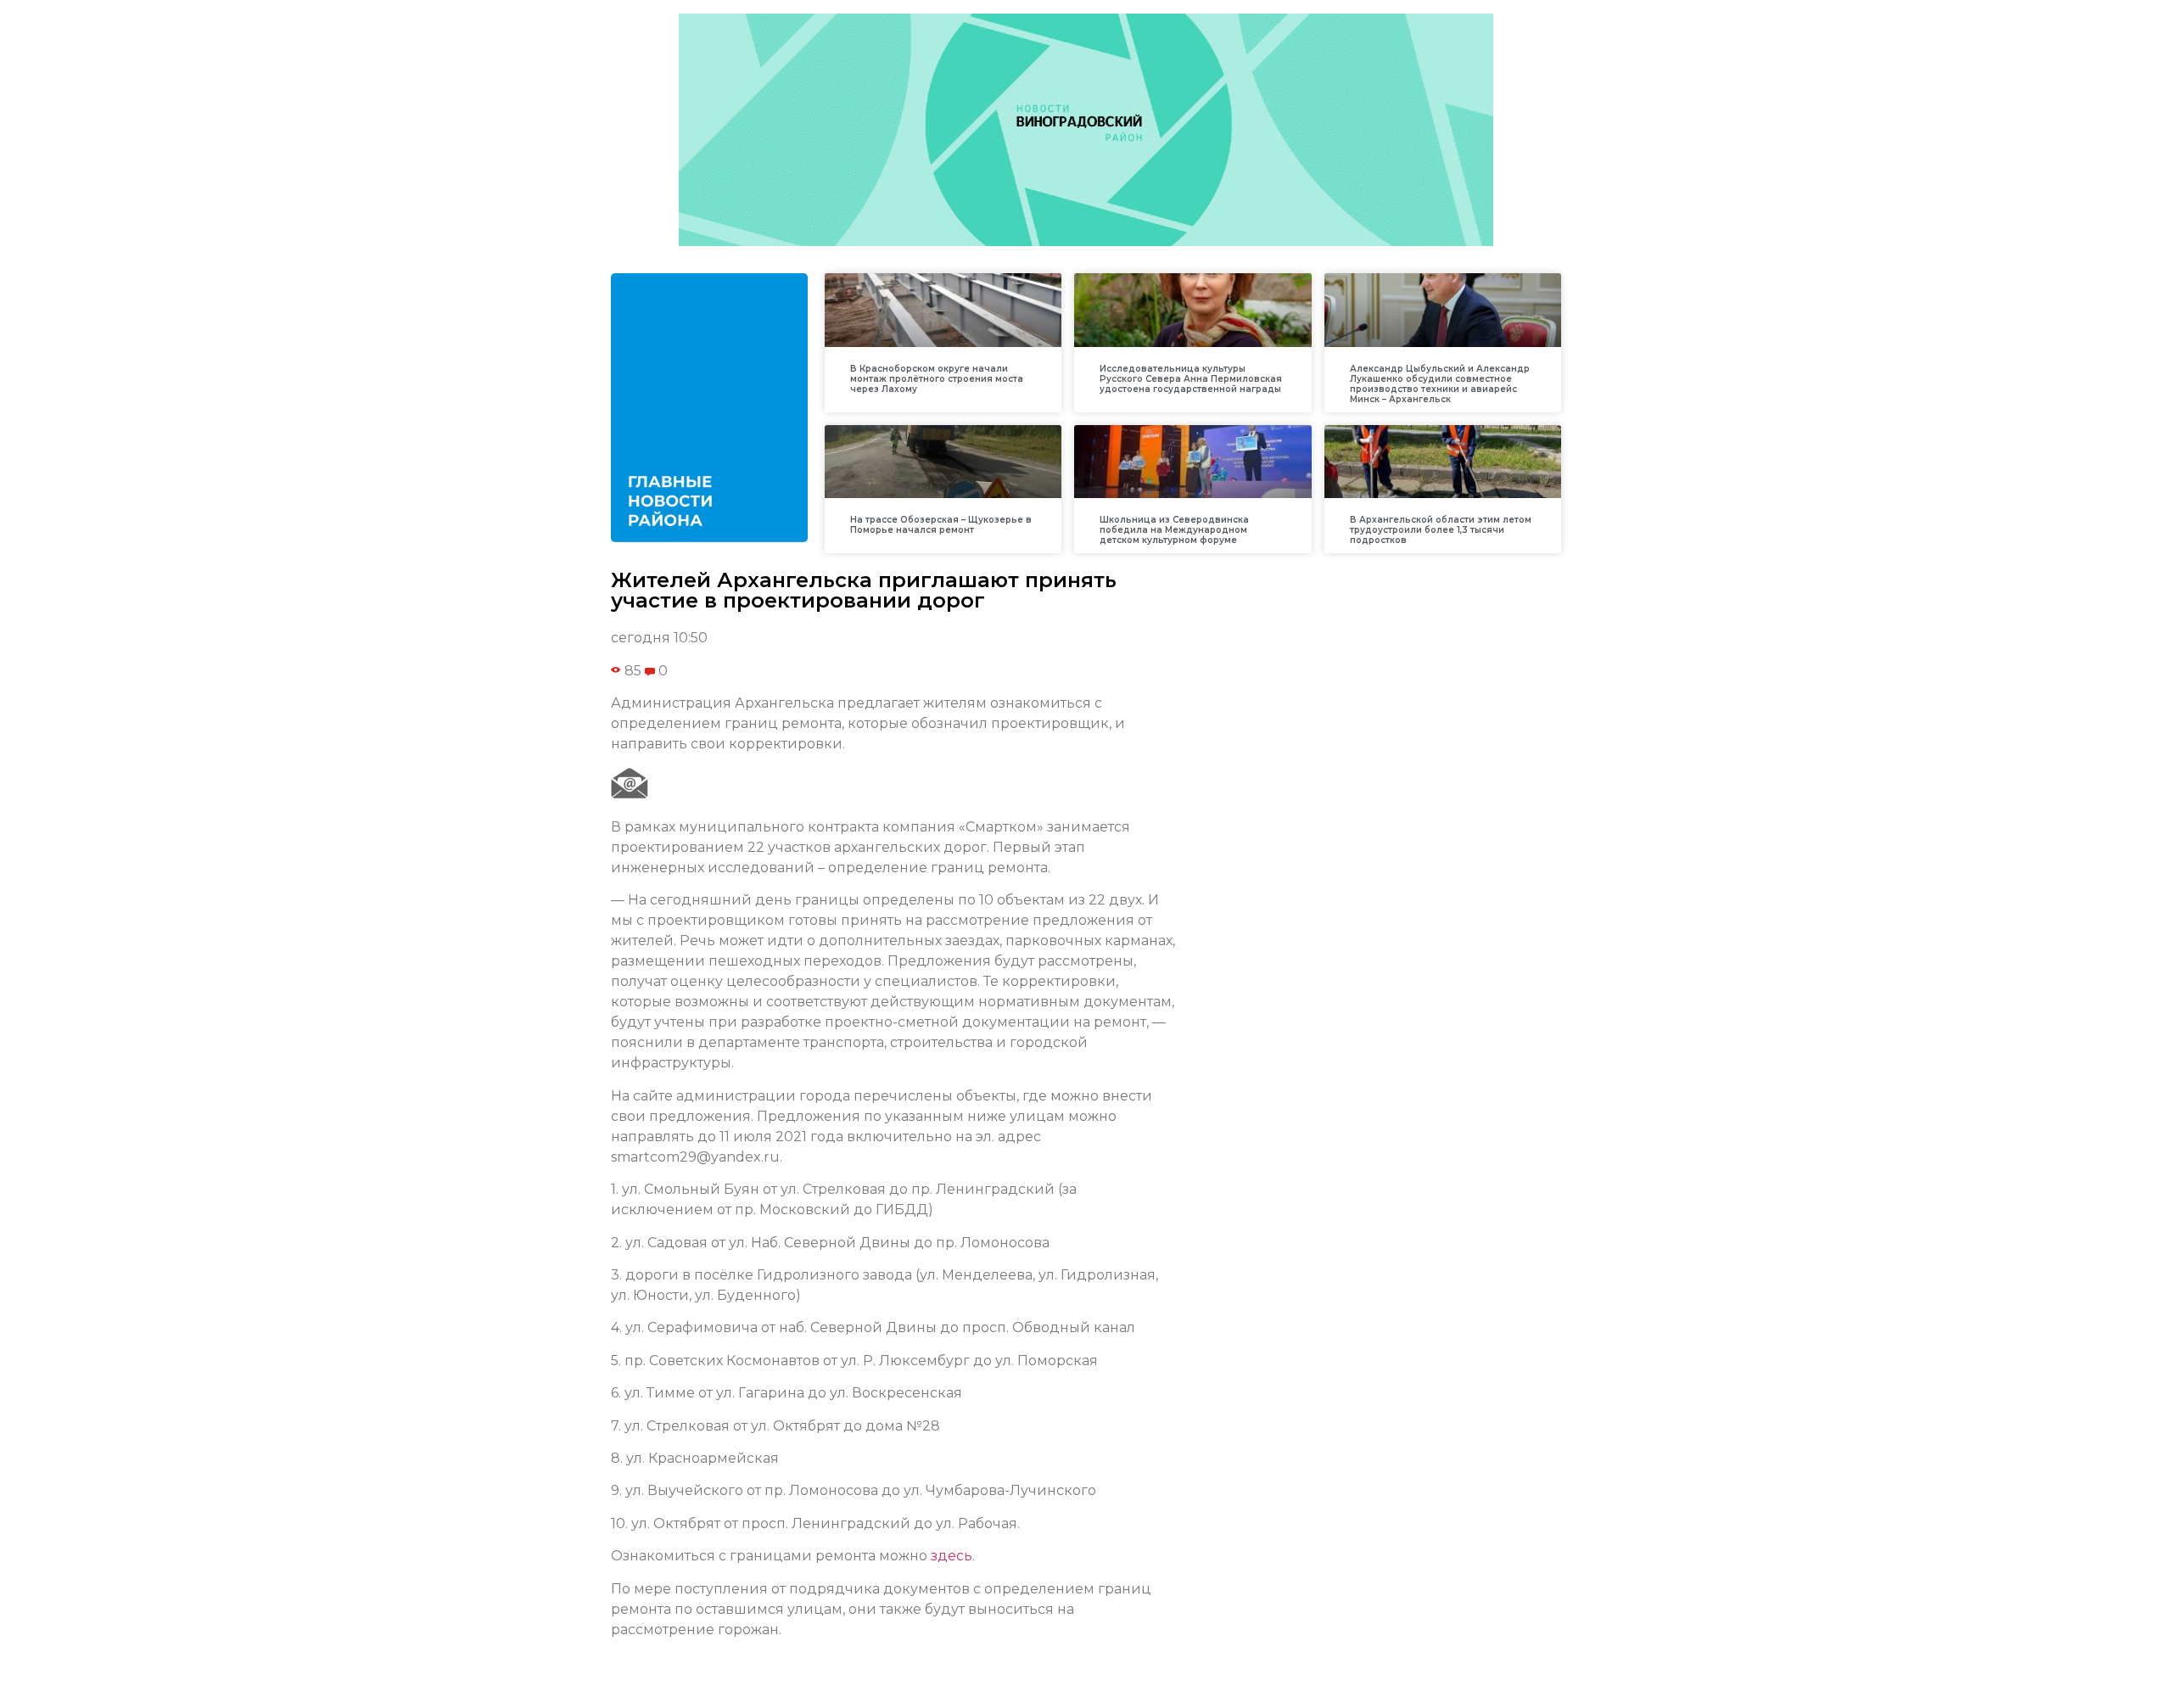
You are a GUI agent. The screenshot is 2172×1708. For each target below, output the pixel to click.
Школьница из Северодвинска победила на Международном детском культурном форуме (1174, 530)
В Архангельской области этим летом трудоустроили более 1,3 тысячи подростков (1441, 530)
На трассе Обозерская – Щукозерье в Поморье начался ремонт (941, 525)
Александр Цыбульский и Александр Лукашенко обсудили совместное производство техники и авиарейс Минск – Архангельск (1440, 384)
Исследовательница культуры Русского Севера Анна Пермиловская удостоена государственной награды (1191, 379)
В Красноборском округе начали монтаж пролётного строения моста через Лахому (937, 379)
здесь (952, 1556)
